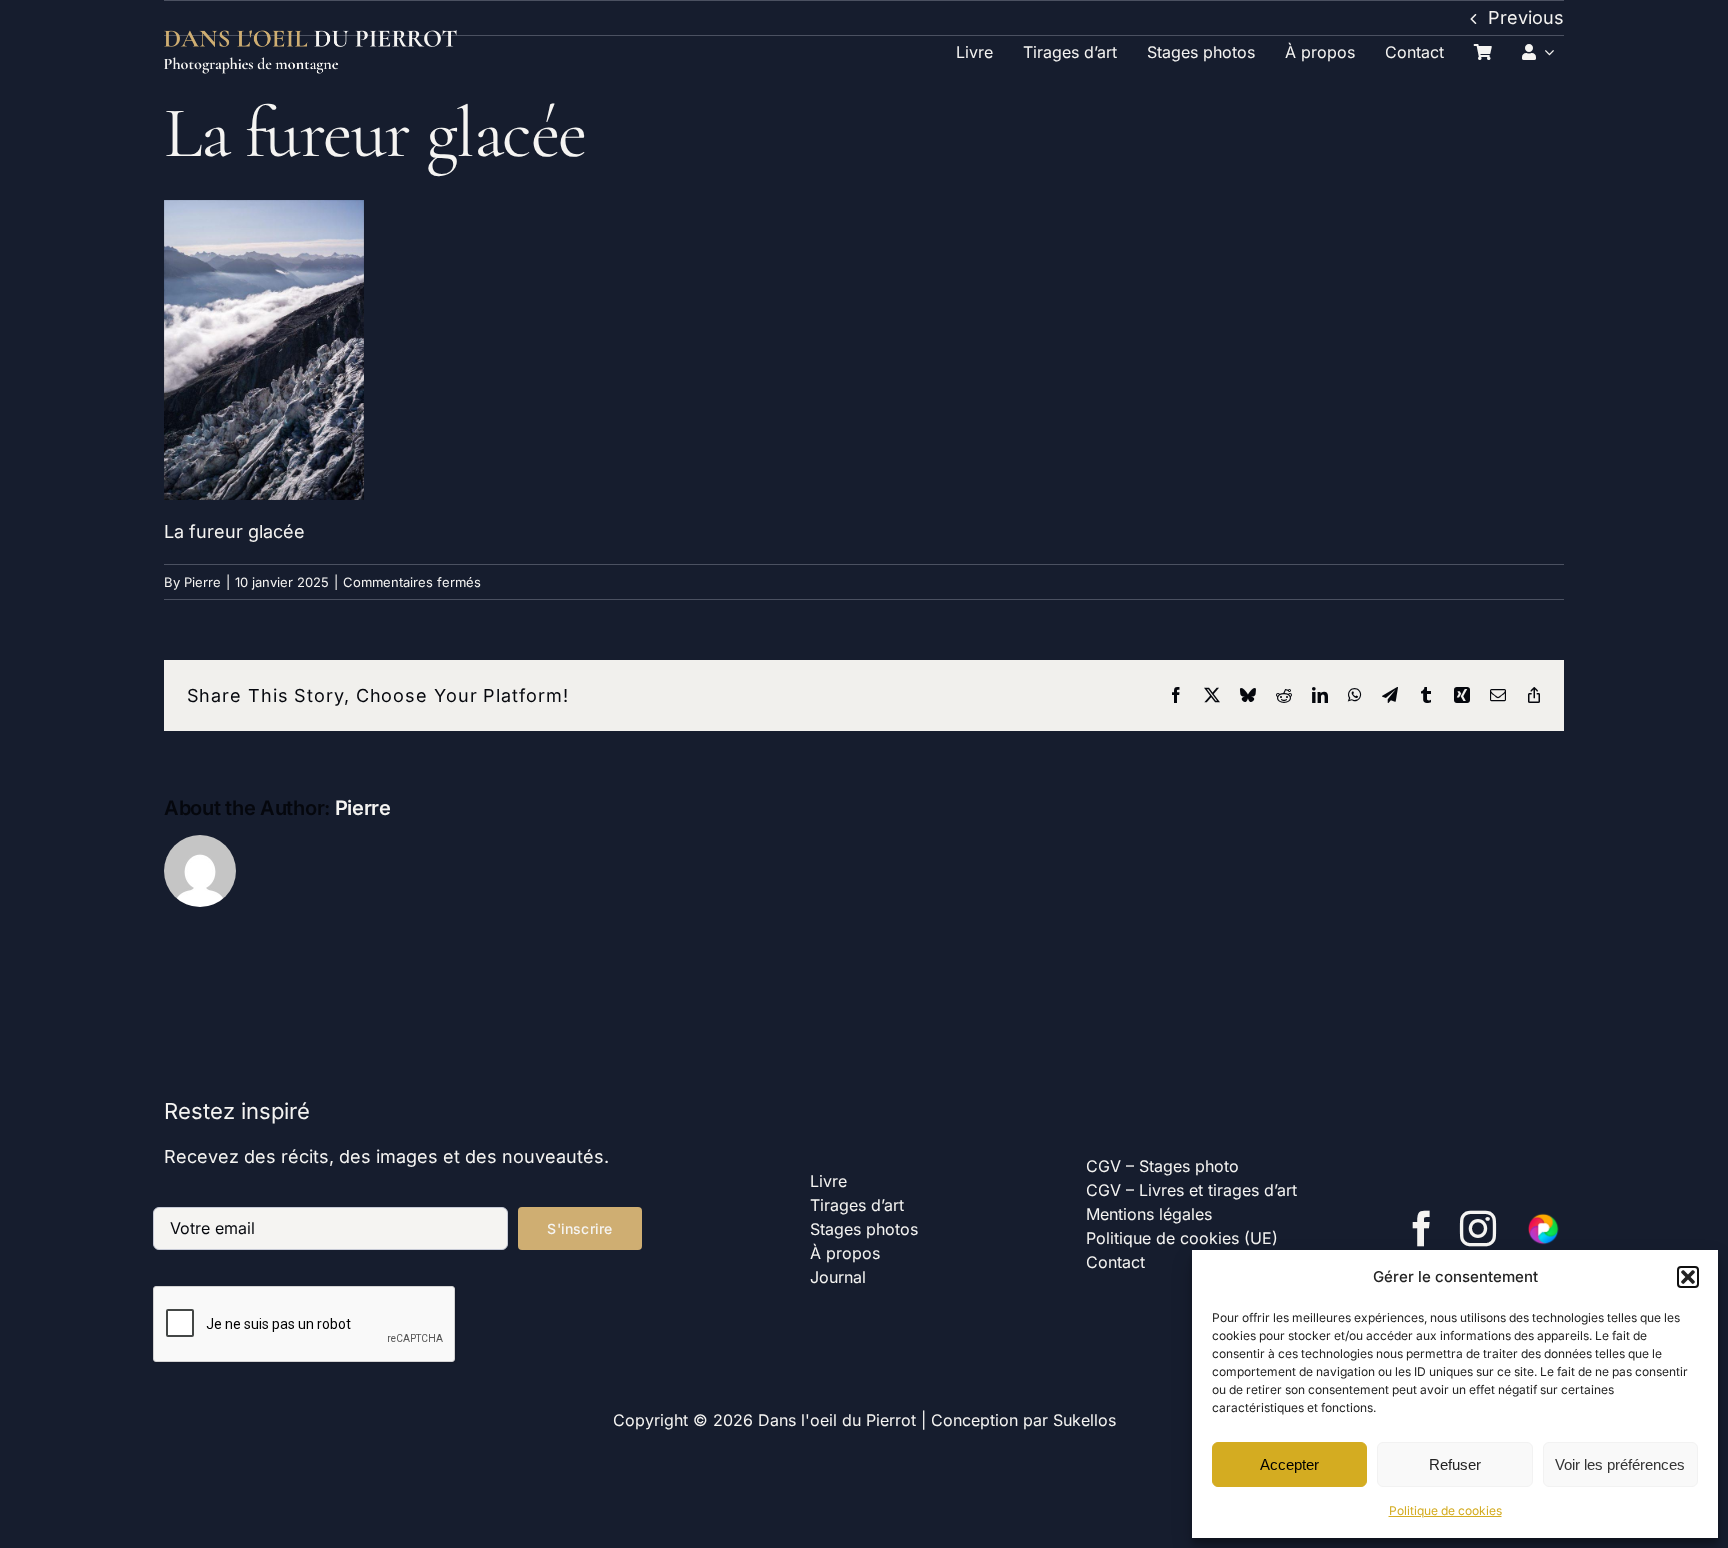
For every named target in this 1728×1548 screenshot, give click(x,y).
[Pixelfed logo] (1544, 1219)
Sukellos (1084, 1420)
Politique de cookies (1445, 1510)
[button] (1688, 1277)
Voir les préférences (1620, 1464)
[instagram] (1478, 1229)
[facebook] (1422, 1229)
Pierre (202, 582)
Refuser (1455, 1464)
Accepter (1289, 1464)
